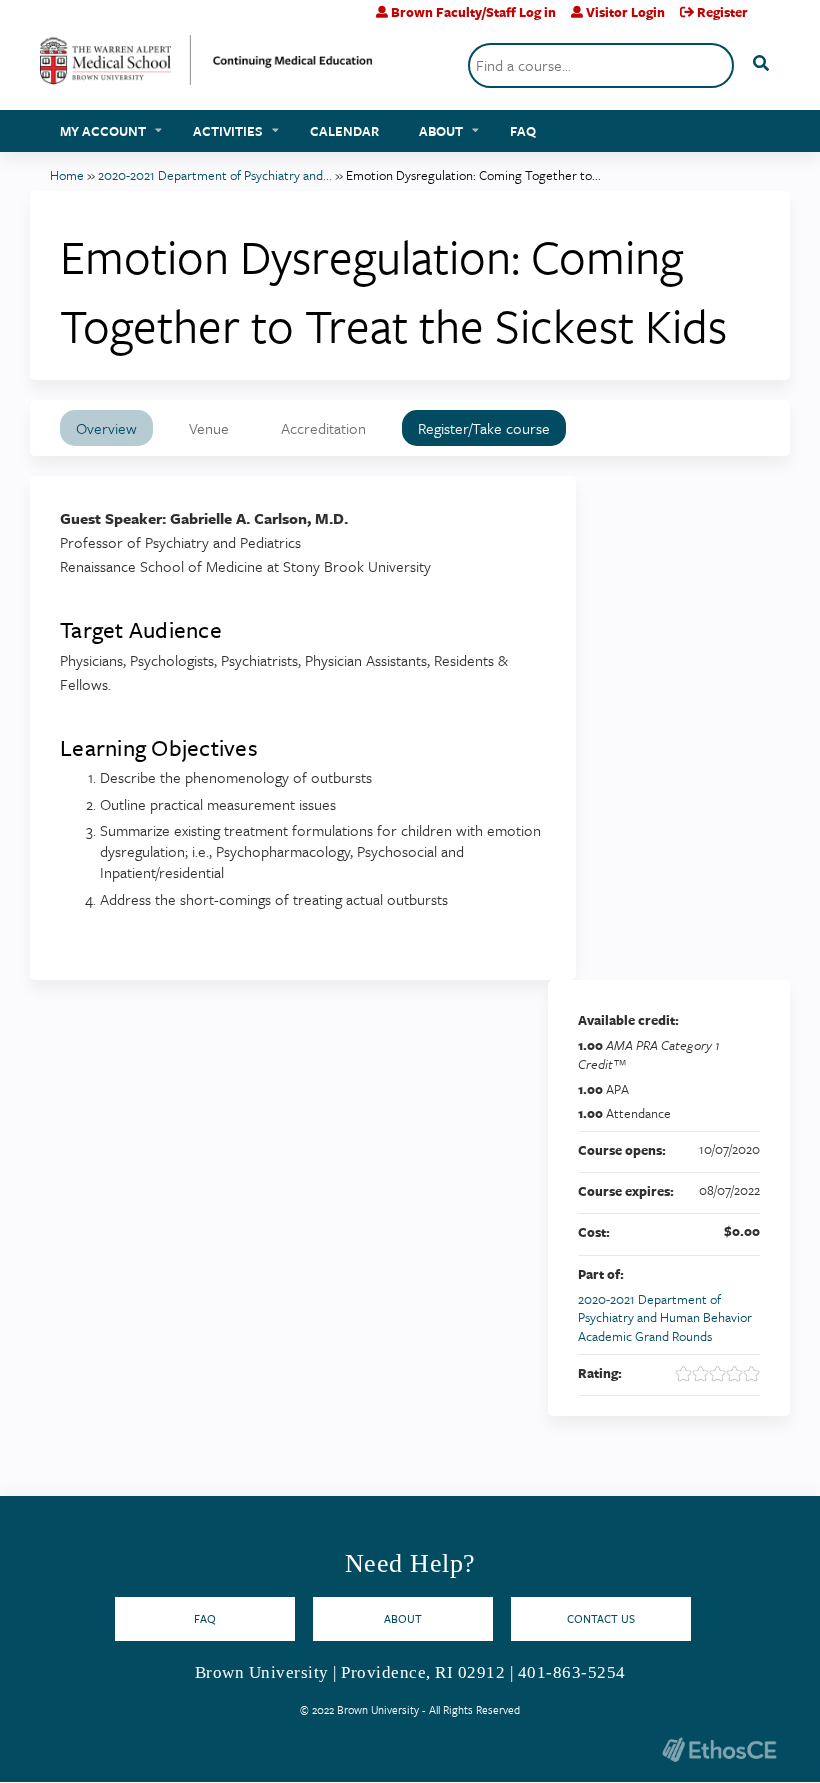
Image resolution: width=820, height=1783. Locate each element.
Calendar (344, 131)
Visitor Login (625, 12)
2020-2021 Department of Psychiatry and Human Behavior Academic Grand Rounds (665, 1317)
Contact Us (601, 1618)
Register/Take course (484, 428)
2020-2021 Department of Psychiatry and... (215, 175)
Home (67, 175)
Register (722, 12)
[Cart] (771, 19)
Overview (106, 428)
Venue (209, 428)
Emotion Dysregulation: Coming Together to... (473, 175)
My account (103, 131)
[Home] (206, 67)
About (441, 131)
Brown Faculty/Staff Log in (473, 12)
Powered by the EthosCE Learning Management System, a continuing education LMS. (719, 1749)
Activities (228, 131)
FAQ (523, 131)
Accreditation (323, 428)
